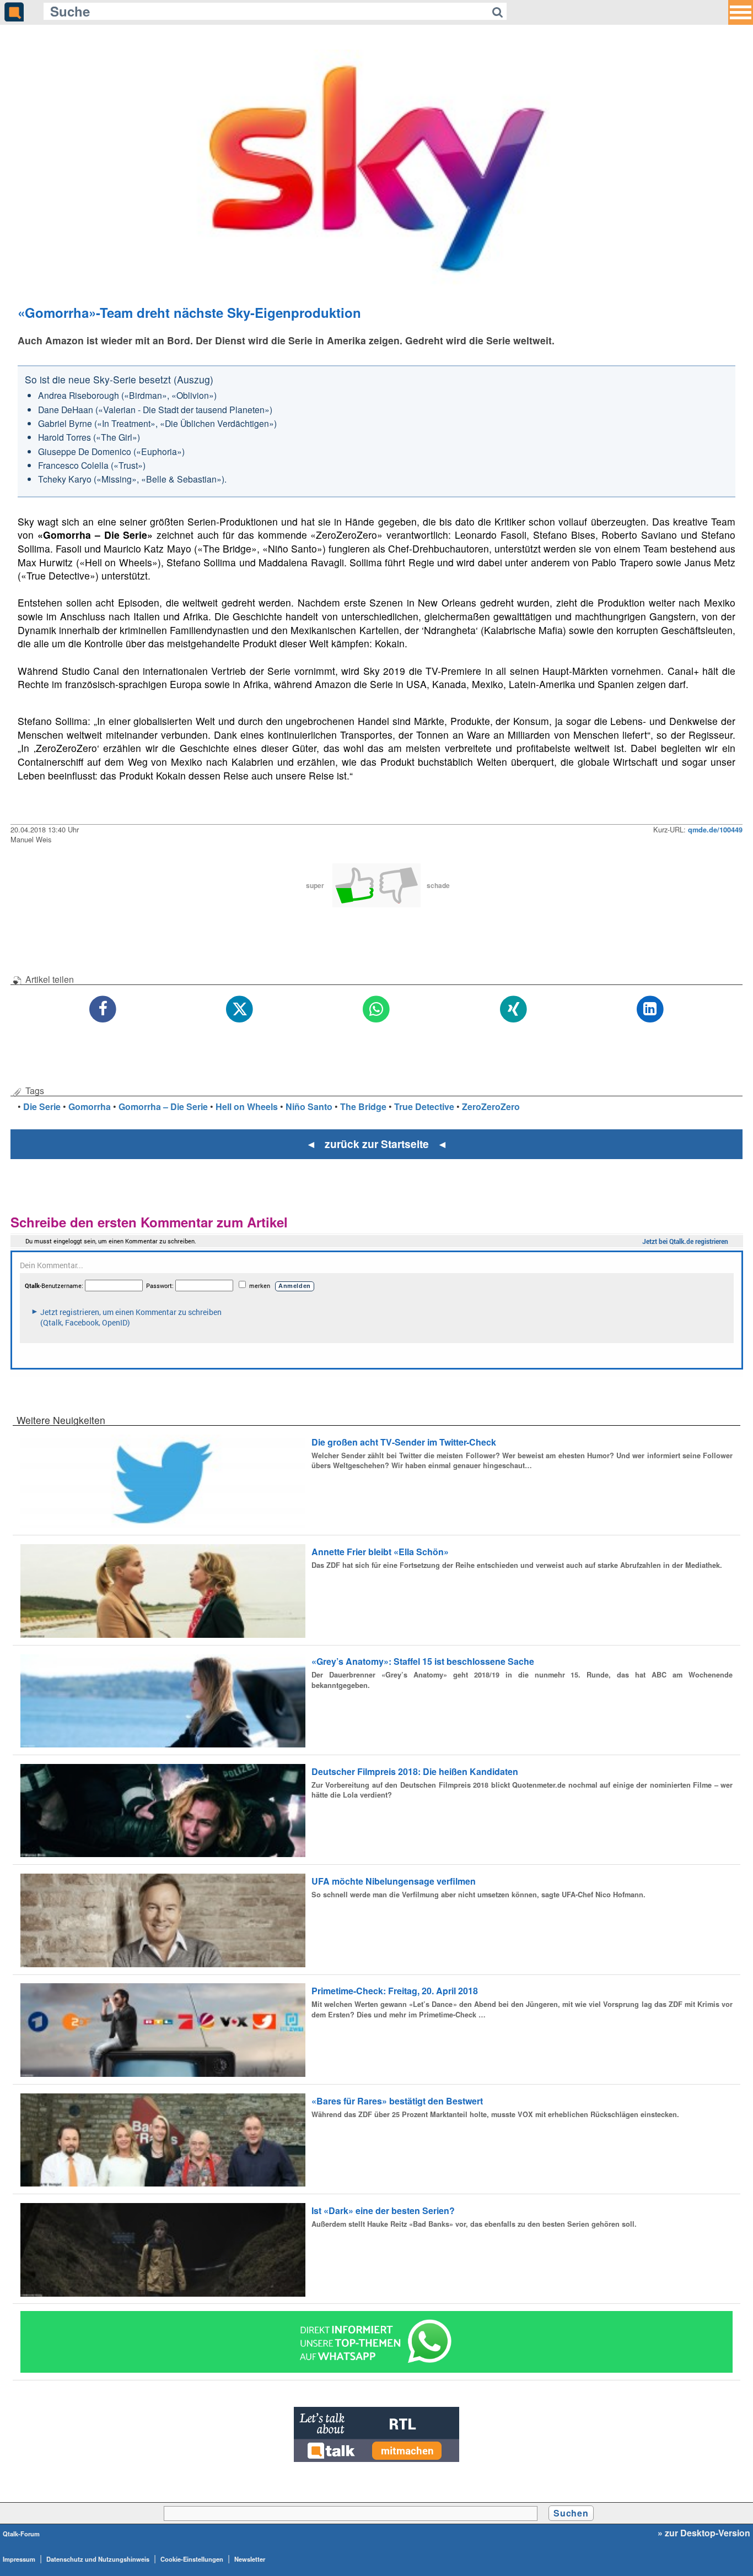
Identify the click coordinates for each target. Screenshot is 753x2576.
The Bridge (363, 1106)
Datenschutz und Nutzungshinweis (98, 2559)
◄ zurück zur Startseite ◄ (377, 1144)
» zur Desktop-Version (704, 2533)
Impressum (19, 2559)
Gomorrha (90, 1106)
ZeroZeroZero (491, 1106)
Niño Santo (309, 1106)
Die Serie (42, 1106)
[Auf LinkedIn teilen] (650, 1010)
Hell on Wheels (247, 1106)
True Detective (424, 1106)
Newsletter (250, 2559)
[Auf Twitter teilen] (240, 1010)
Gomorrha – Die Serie (163, 1106)
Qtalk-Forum (21, 2534)
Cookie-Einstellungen (192, 2559)
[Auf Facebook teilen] (103, 1010)
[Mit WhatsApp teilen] (376, 1010)
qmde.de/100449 (715, 830)
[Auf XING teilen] (513, 1010)
